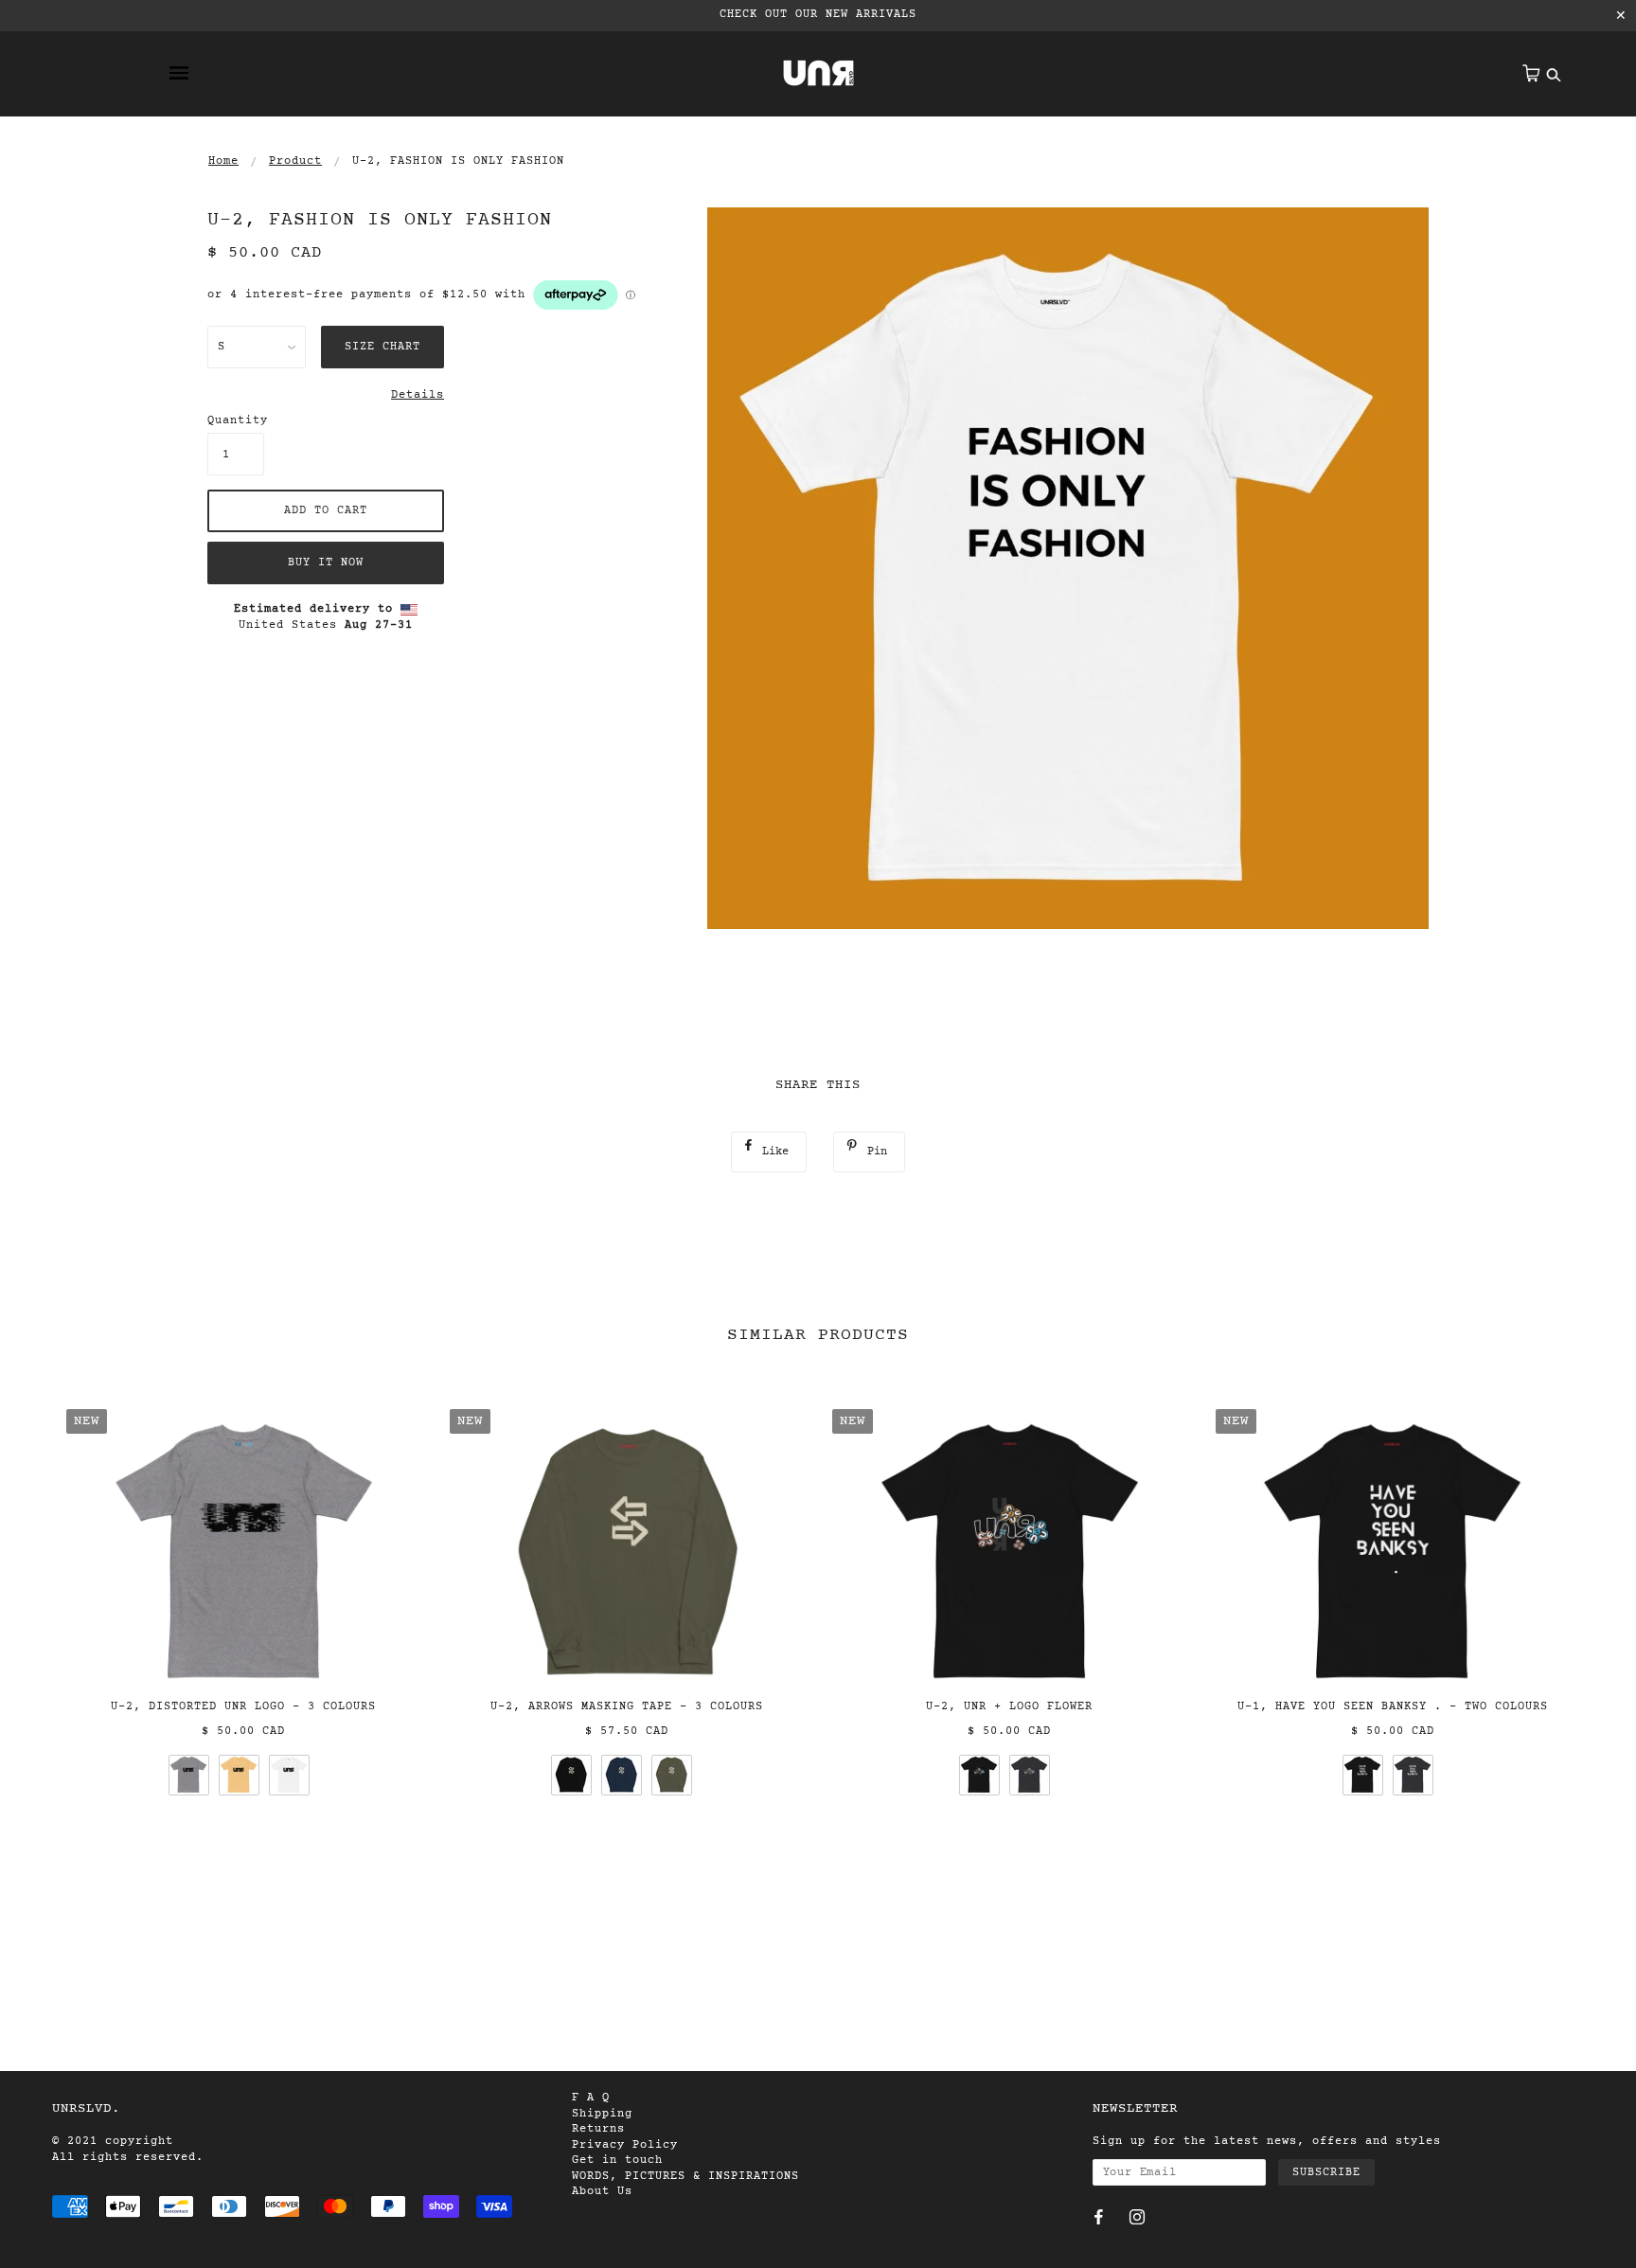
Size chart (382, 347)
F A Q (591, 2098)
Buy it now (326, 563)
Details (418, 395)
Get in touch (617, 2160)
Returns (598, 2129)
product (295, 161)
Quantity (236, 420)
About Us (602, 2191)
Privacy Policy (625, 2145)
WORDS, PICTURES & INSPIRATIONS (685, 2176)
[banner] (818, 73)
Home (223, 161)
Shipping (602, 2114)
